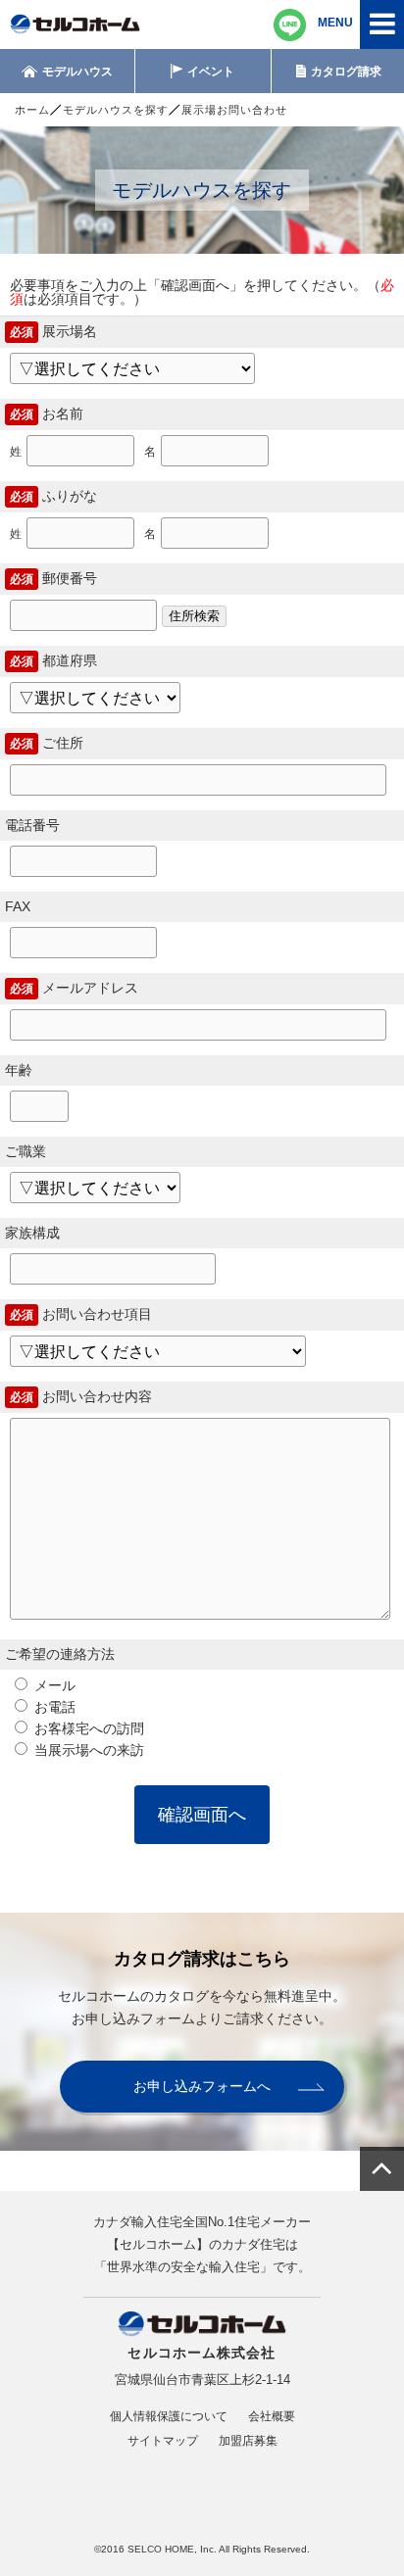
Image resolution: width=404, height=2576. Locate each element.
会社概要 (272, 2416)
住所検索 (194, 616)
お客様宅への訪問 (87, 1728)
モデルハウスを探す (116, 110)
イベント (211, 72)
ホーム (32, 110)
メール (53, 1685)
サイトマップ (163, 2441)
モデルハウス (77, 72)
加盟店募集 (248, 2441)
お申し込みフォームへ (202, 2086)
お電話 (53, 1707)
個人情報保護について (169, 2416)
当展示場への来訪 (87, 1750)
